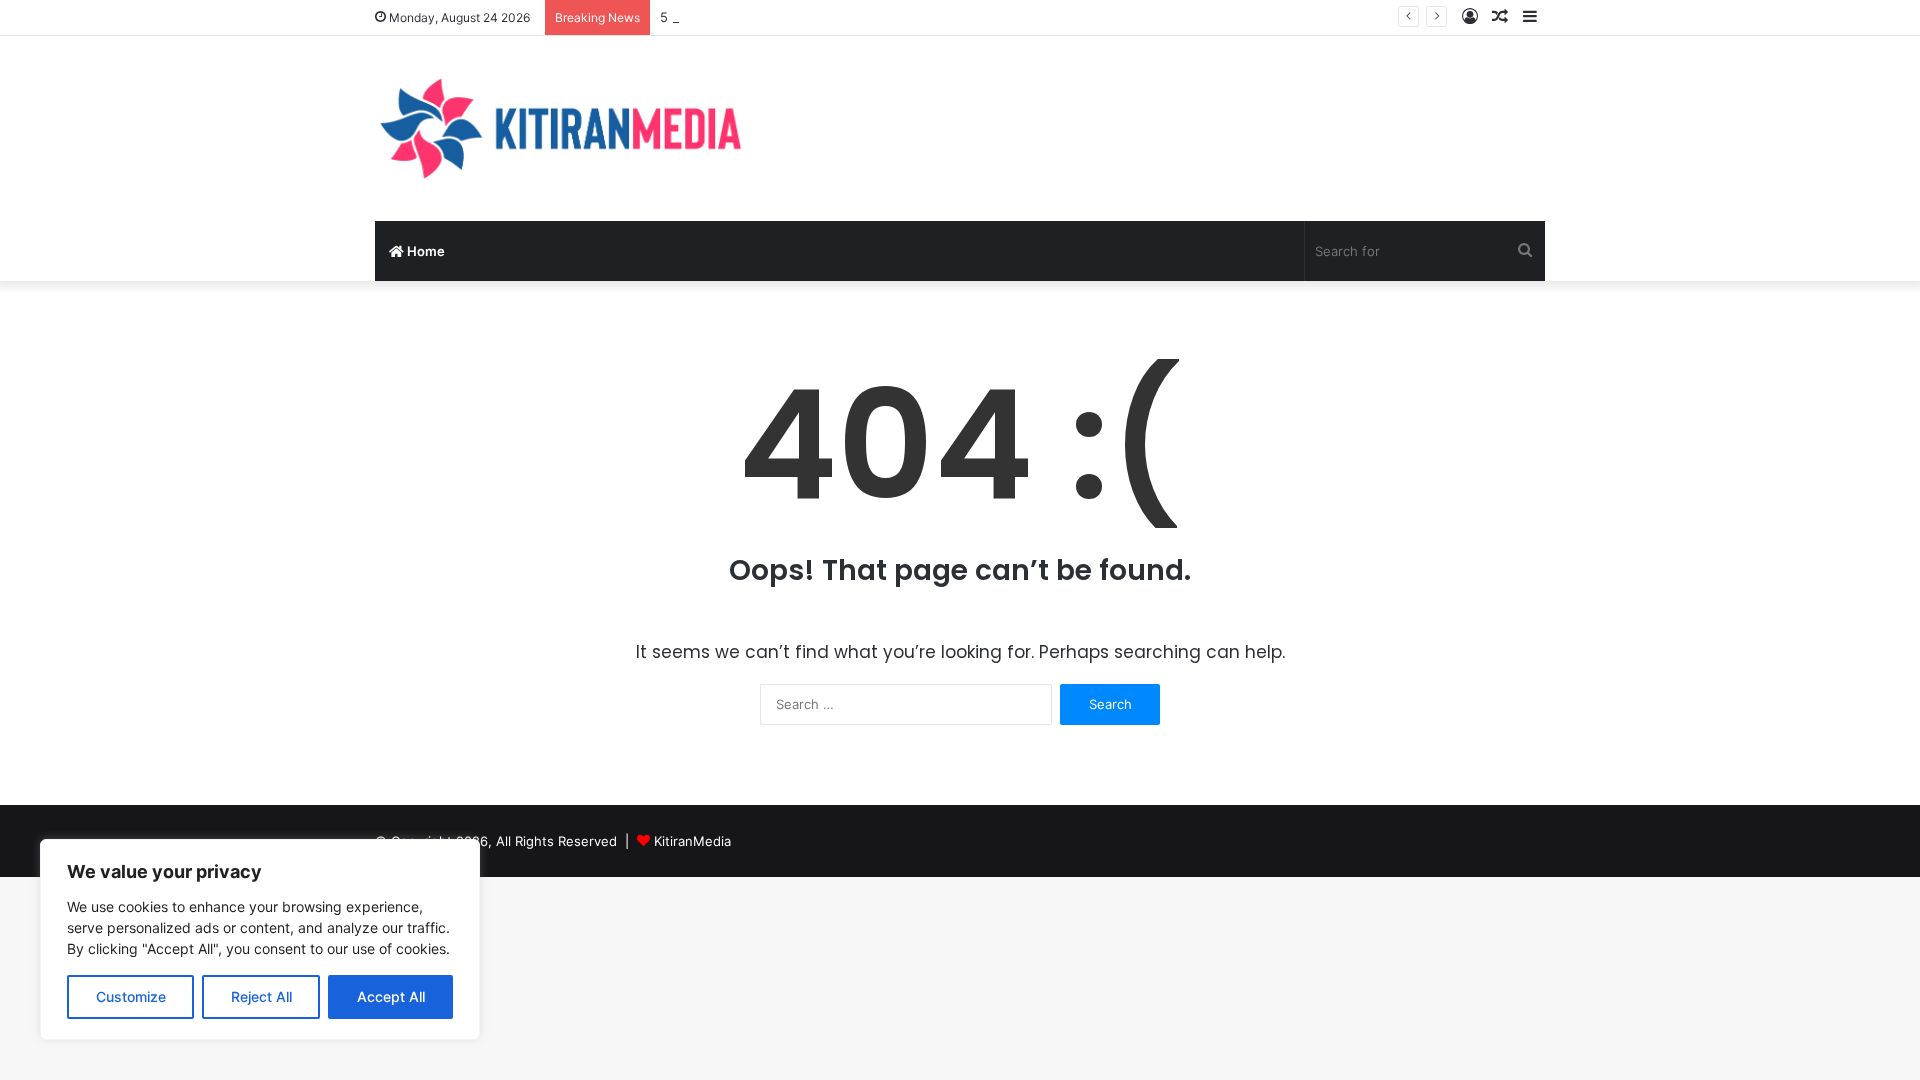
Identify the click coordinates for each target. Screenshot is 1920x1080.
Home (424, 251)
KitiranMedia (692, 841)
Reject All (261, 996)
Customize (131, 996)
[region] (260, 939)
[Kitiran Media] (560, 128)
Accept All (391, 996)
